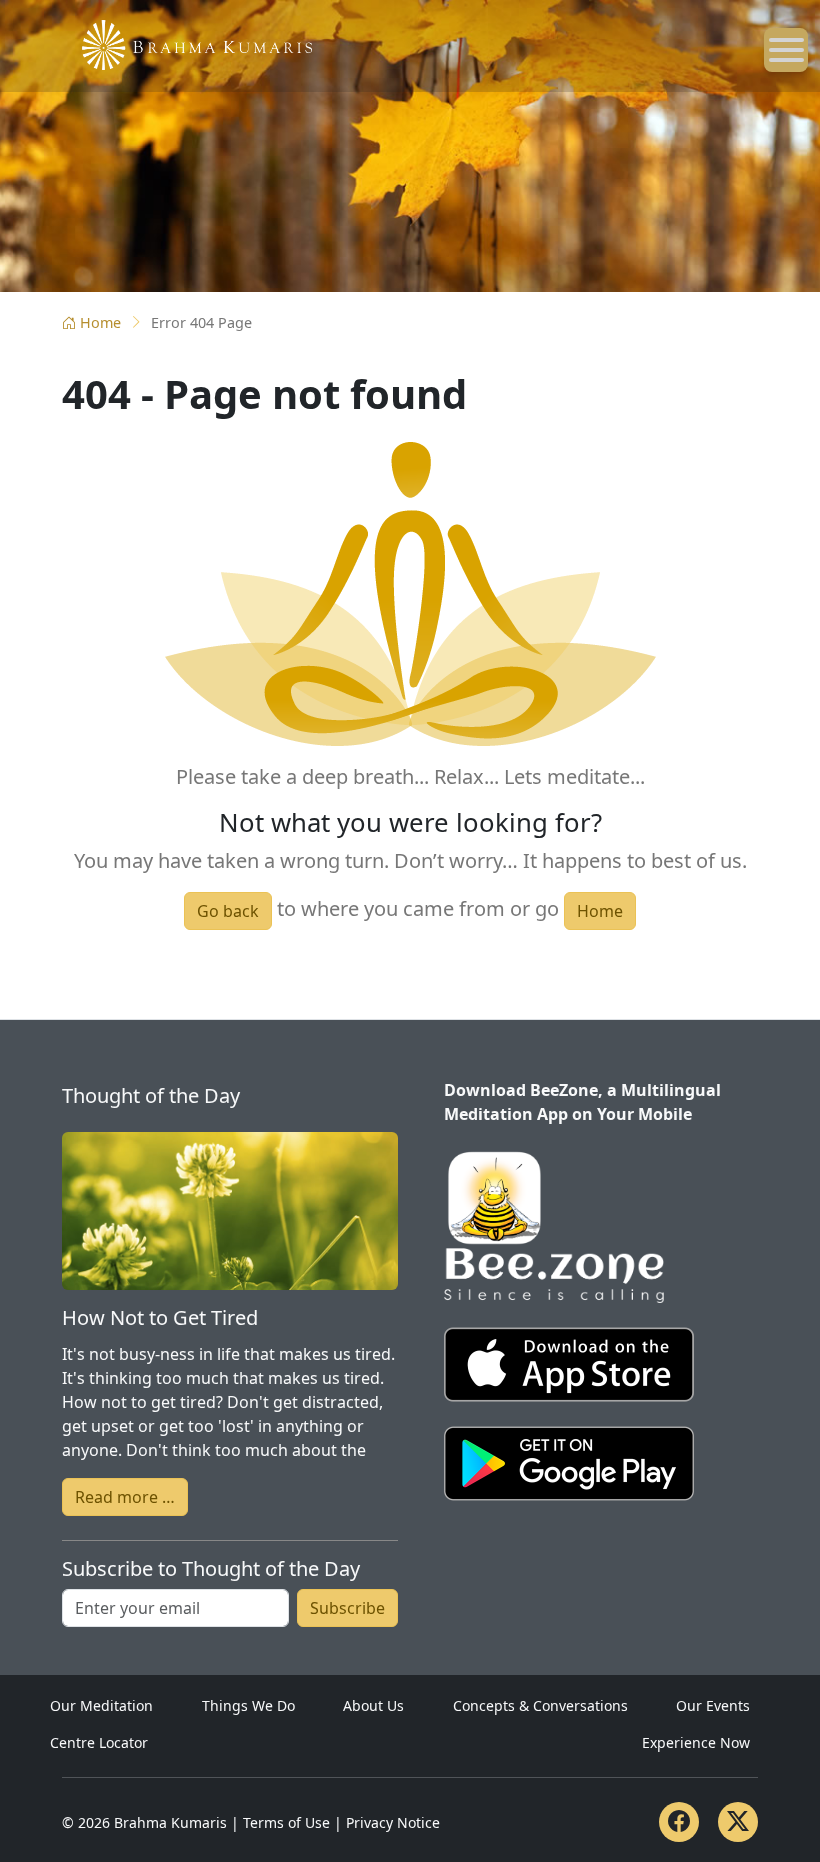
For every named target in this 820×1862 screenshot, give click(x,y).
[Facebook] (679, 1822)
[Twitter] (738, 1822)
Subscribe (347, 1608)
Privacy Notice (393, 1822)
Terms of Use (286, 1822)
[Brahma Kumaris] (187, 43)
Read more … (125, 1497)
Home (100, 322)
